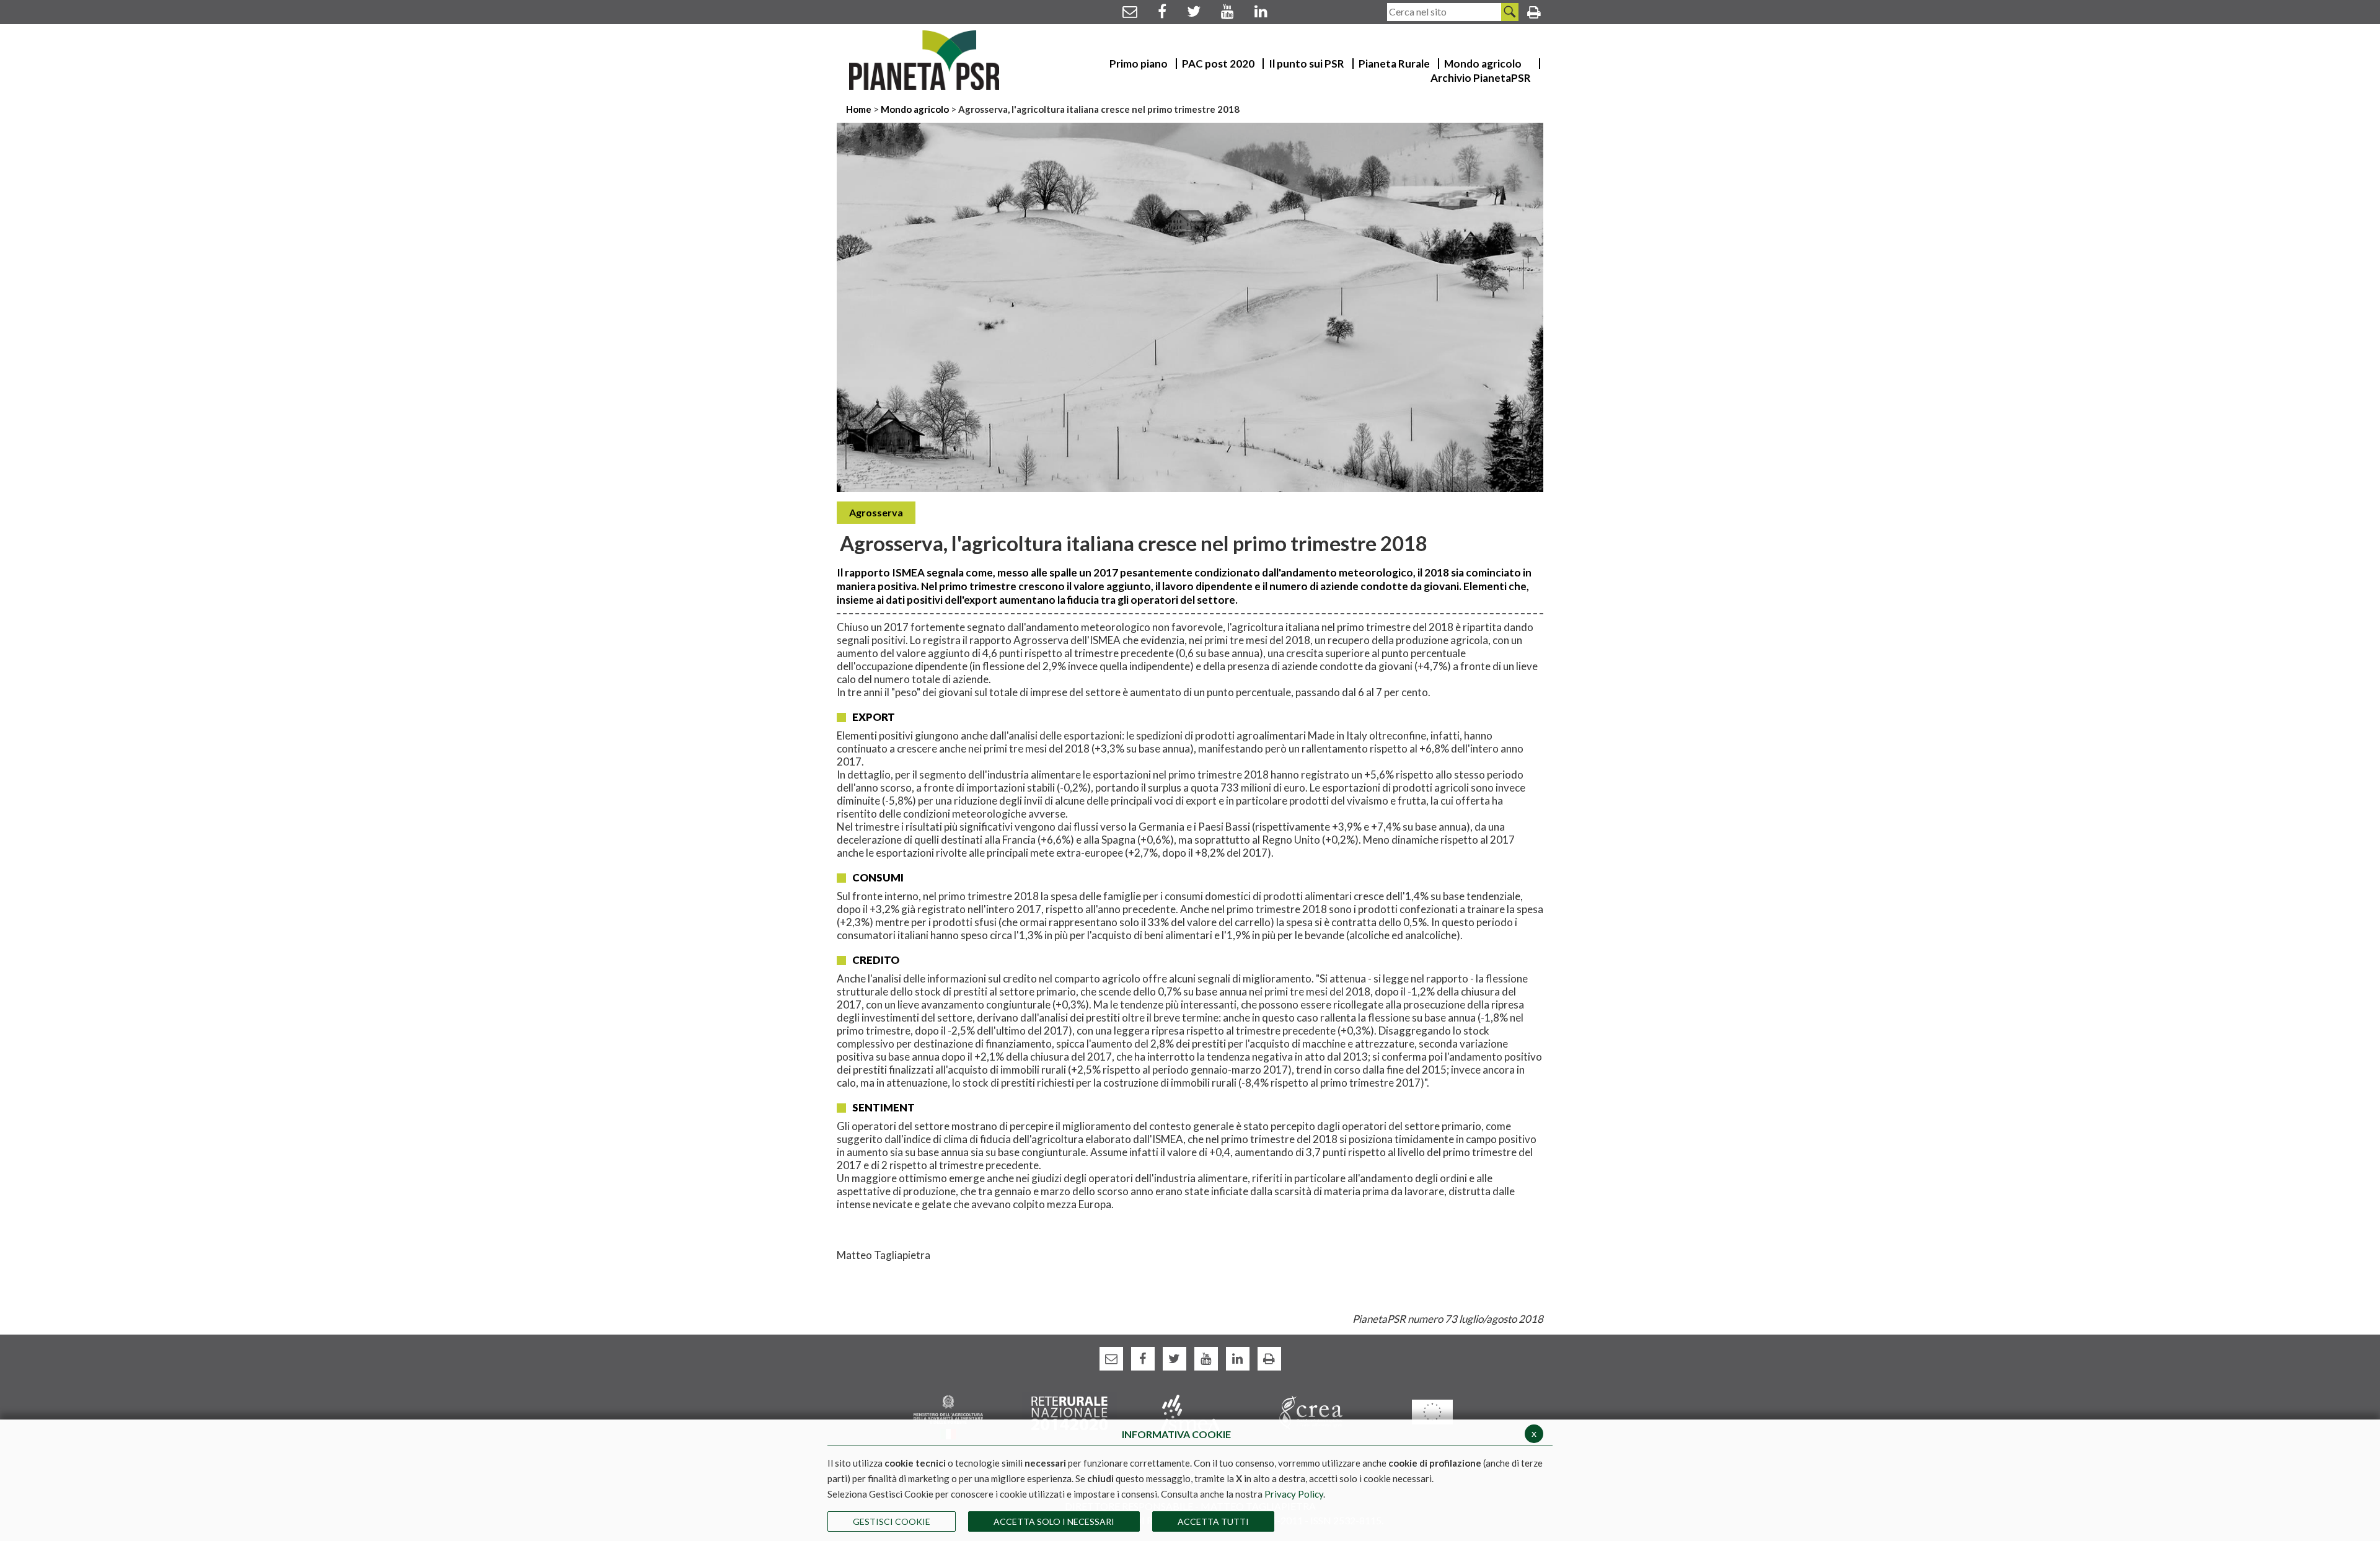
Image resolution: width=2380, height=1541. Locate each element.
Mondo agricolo (915, 109)
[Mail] (1130, 11)
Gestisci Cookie (892, 1521)
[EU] (1432, 1411)
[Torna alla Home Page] (924, 60)
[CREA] (1311, 1412)
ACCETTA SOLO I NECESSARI (1054, 1521)
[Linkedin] (1261, 11)
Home (860, 109)
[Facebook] (1162, 11)
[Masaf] (948, 1416)
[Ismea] (1190, 1412)
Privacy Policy (1294, 1494)
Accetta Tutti (1213, 1521)
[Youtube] (1227, 11)
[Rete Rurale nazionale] (1069, 1412)
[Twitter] (1194, 11)
